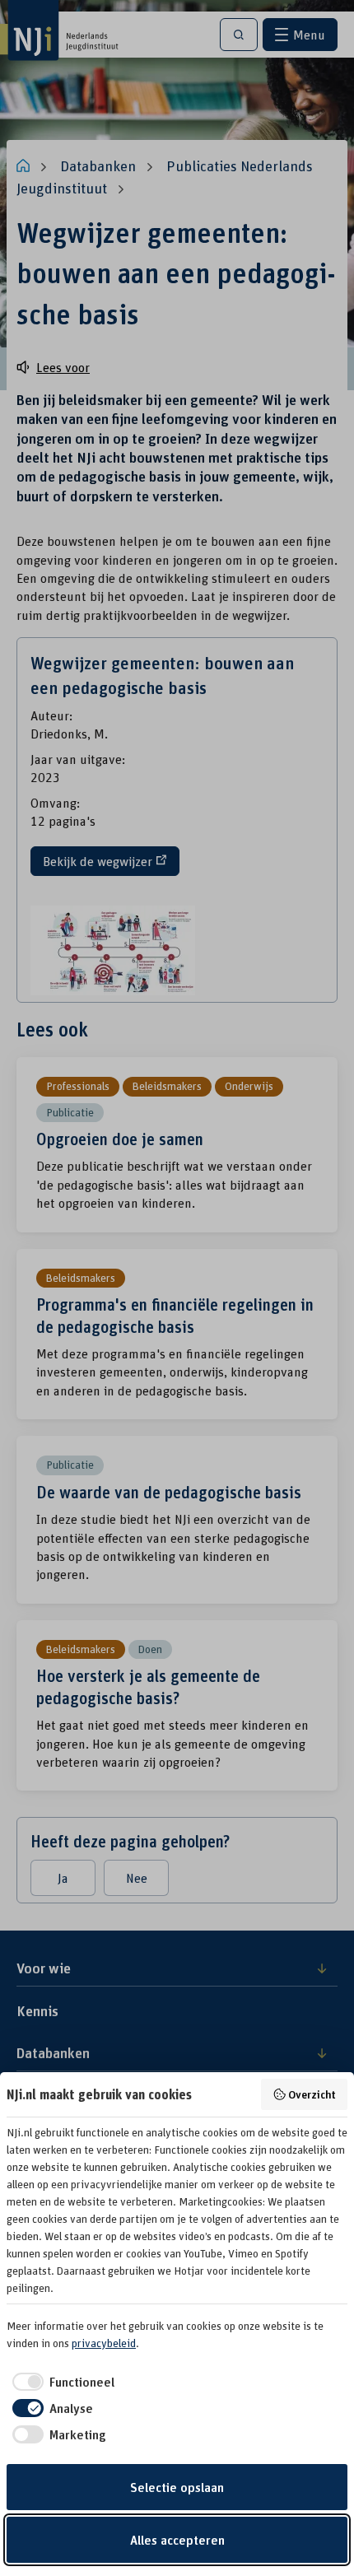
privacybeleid (104, 2343)
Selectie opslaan (177, 2487)
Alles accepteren (177, 2540)
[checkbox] (61, 2382)
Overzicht (312, 2094)
